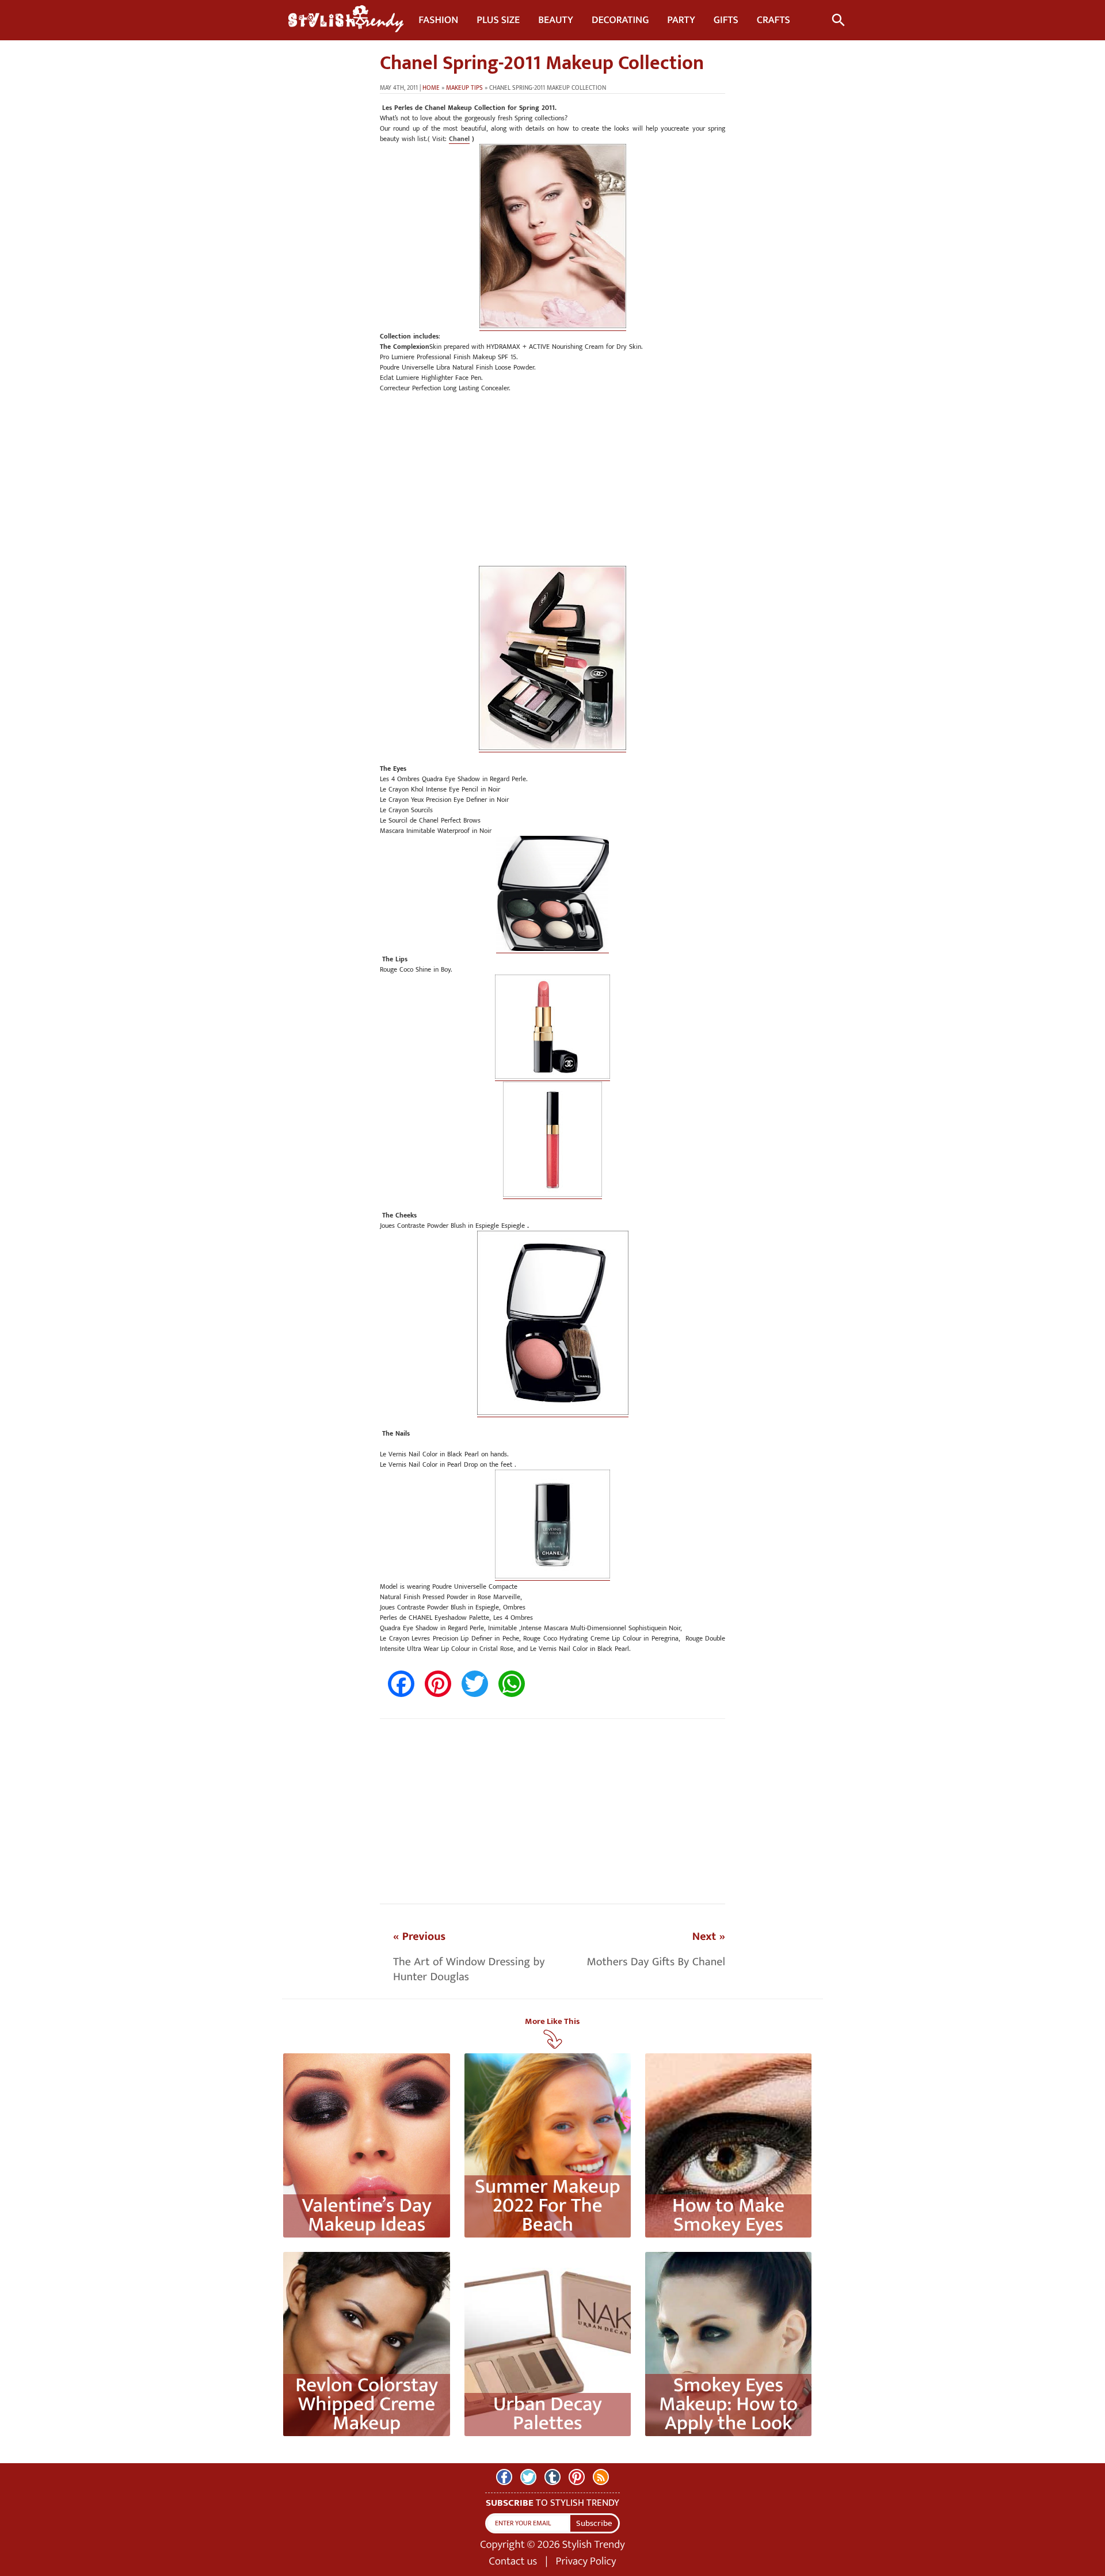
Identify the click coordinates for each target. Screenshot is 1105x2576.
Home (431, 88)
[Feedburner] (601, 2477)
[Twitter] (528, 2477)
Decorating (620, 20)
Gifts (726, 20)
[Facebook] (504, 2477)
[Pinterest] (577, 2477)
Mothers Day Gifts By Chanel (656, 1962)
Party (681, 20)
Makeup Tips (464, 88)
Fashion (438, 20)
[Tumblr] (552, 2477)
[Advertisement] (552, 485)
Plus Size (498, 20)
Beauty (556, 20)
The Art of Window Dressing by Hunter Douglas (469, 1969)
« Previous (419, 1936)
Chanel (459, 139)
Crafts (773, 20)
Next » (709, 1936)
